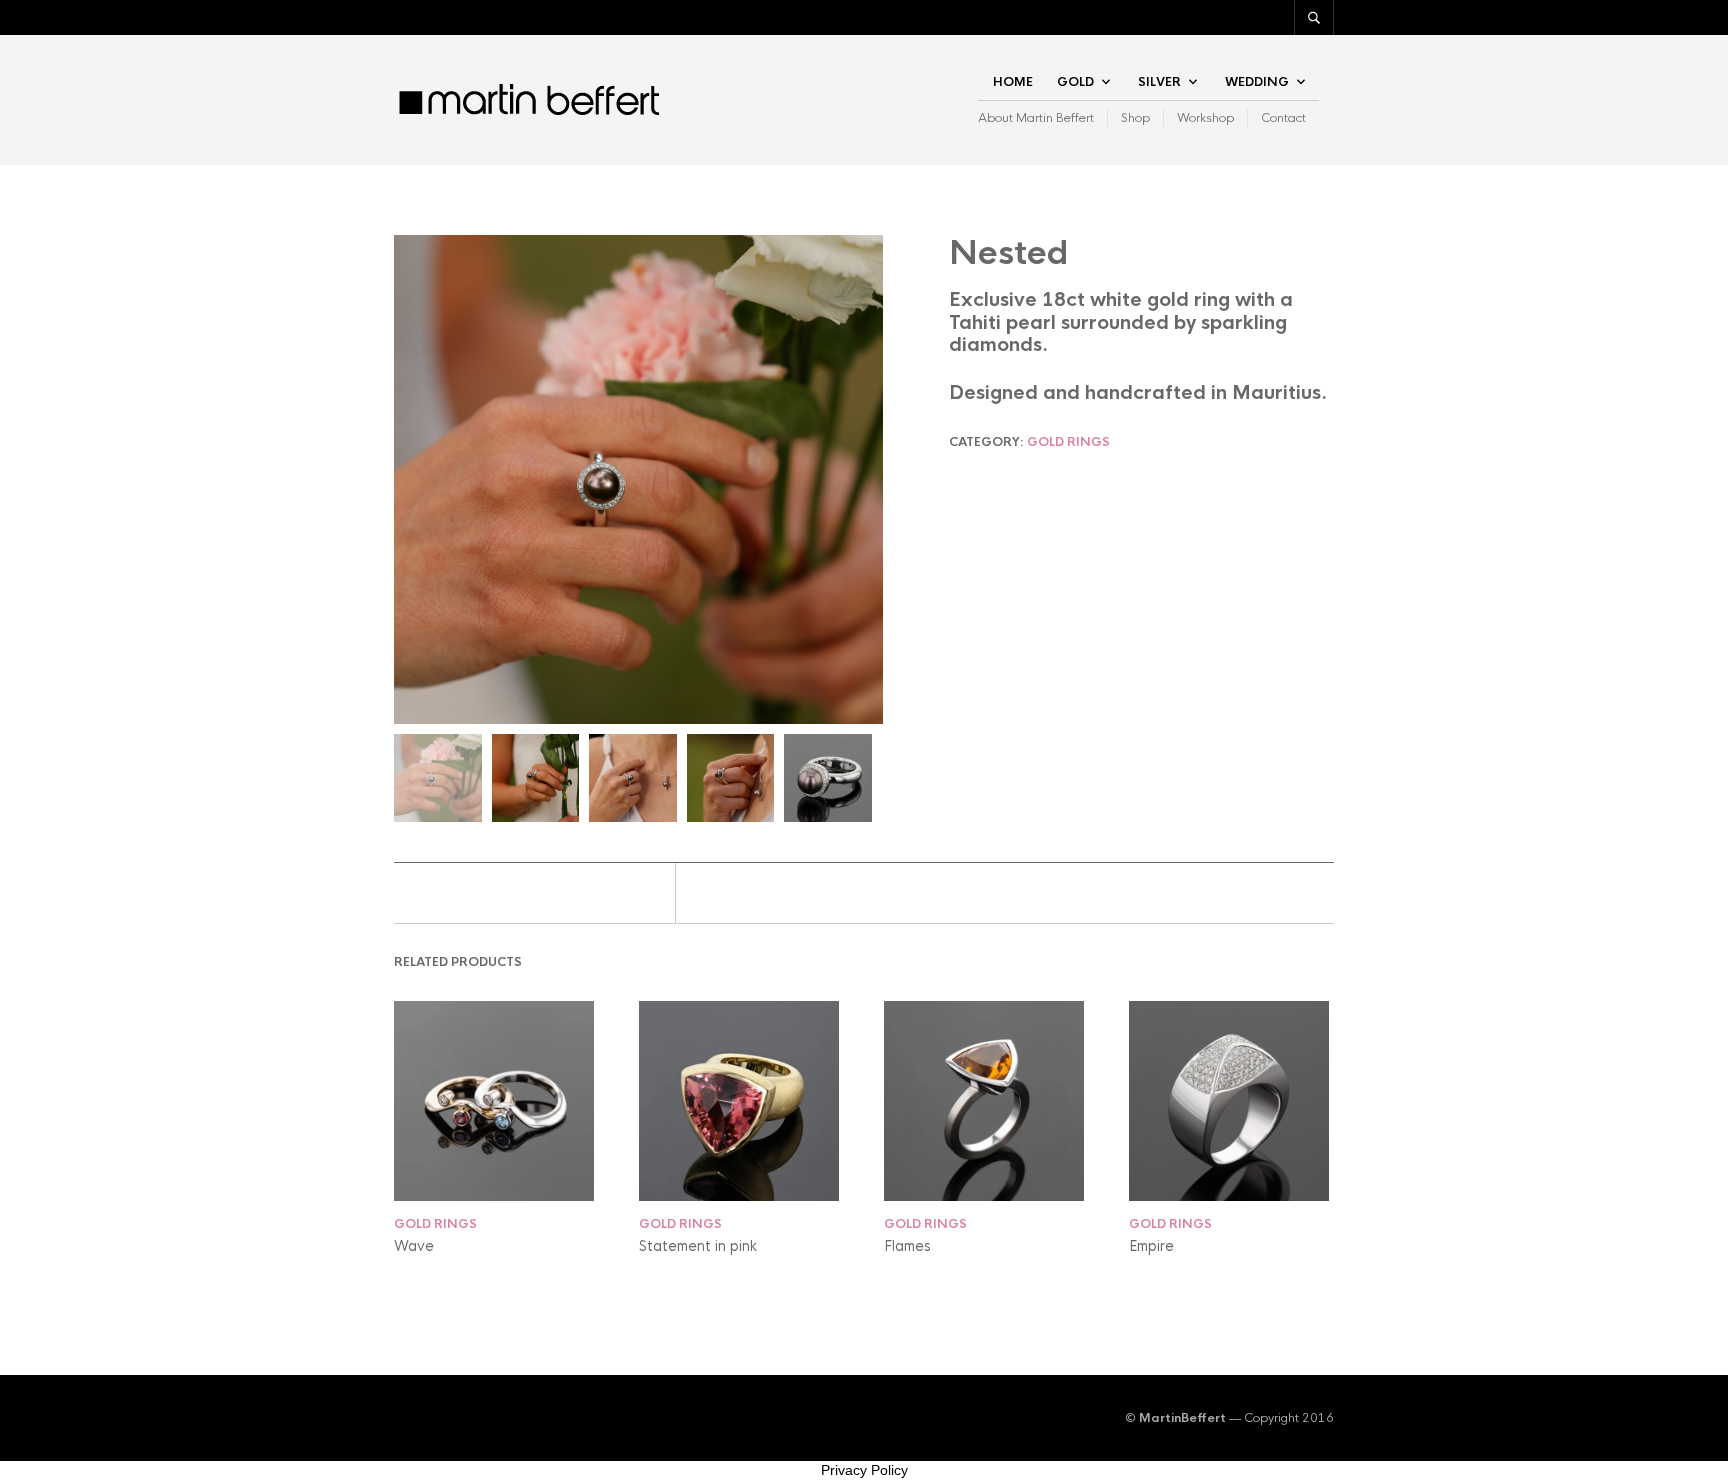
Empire (1151, 1246)
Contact (1283, 118)
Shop (1135, 118)
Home (1013, 82)
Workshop (1205, 118)
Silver (1159, 82)
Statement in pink (698, 1246)
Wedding (1257, 82)
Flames (907, 1246)
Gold (1075, 82)
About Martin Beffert (1036, 118)
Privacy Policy (864, 1470)
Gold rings (1068, 442)
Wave (414, 1246)
